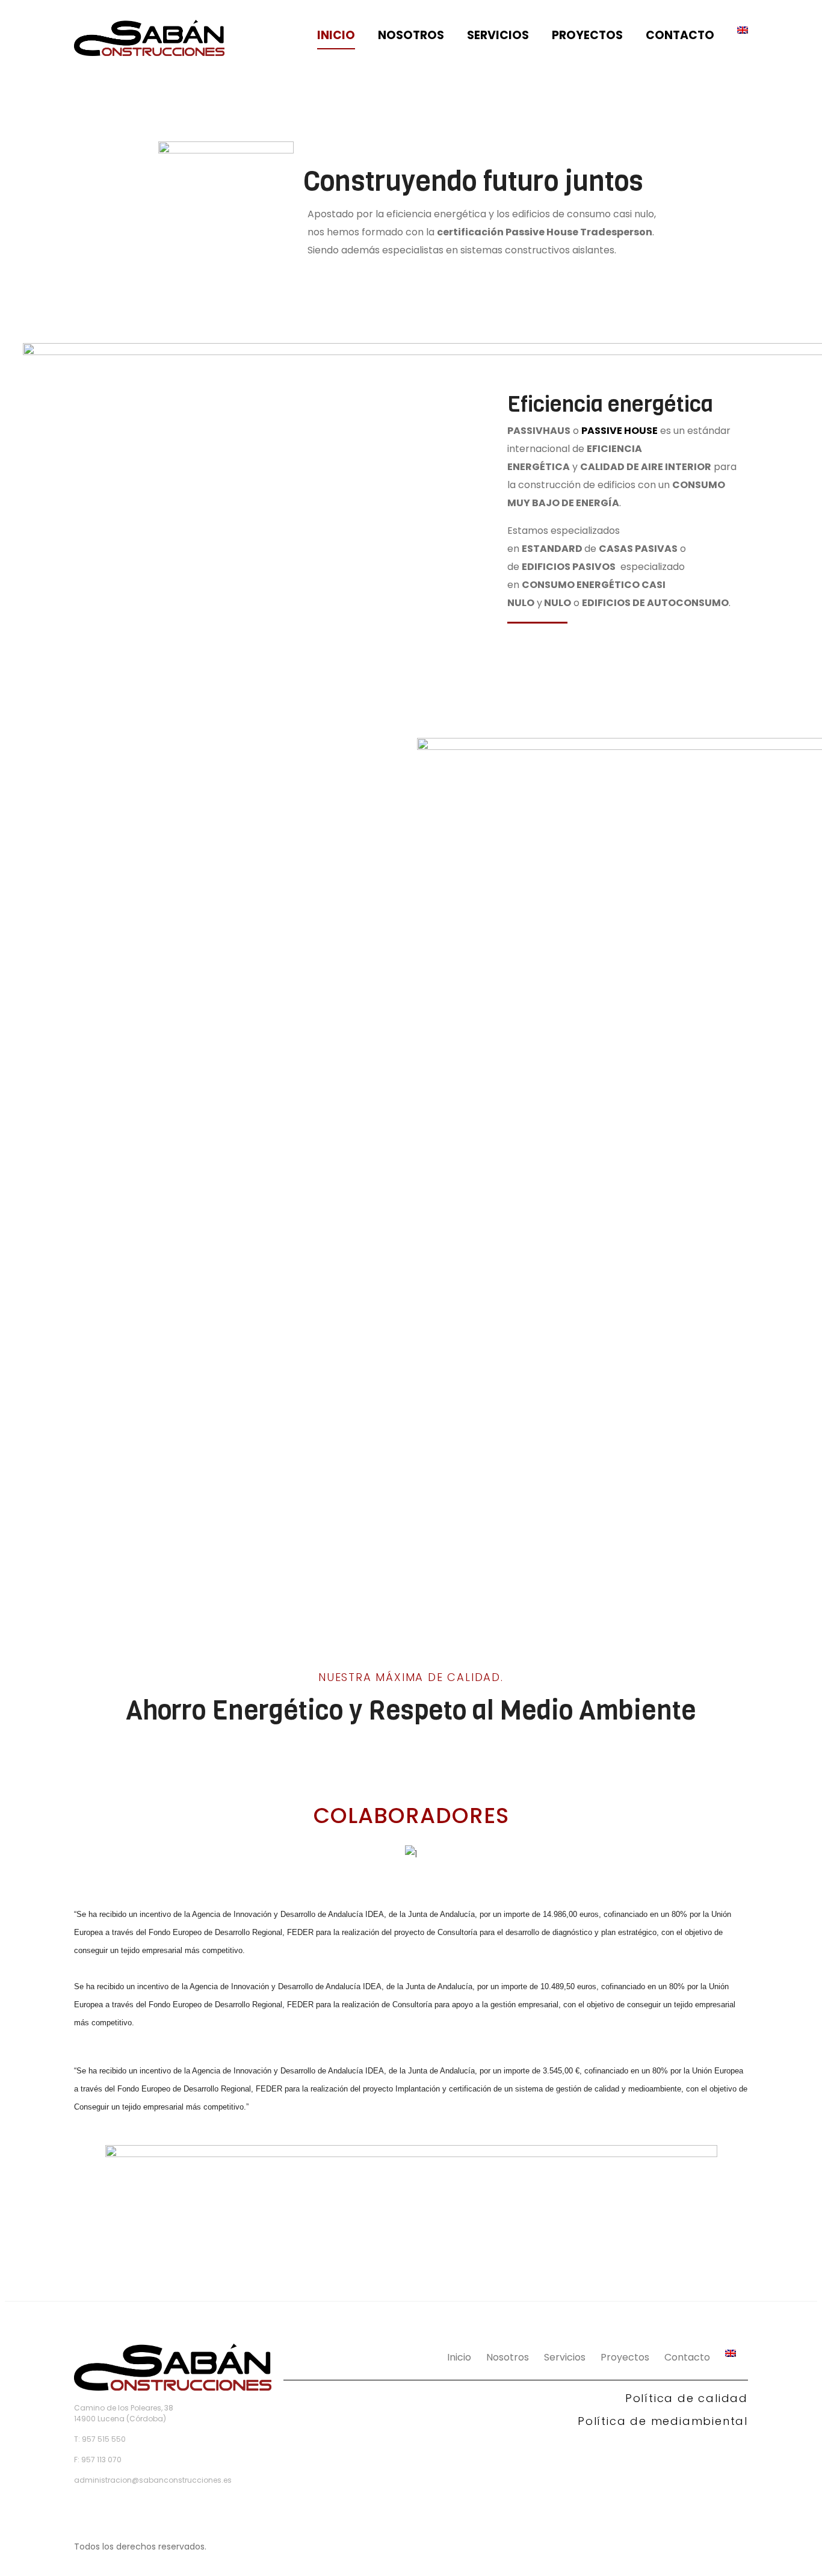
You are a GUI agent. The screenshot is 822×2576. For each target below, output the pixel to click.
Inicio (336, 35)
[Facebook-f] (80, 2510)
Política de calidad (687, 2398)
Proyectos (587, 35)
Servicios (498, 35)
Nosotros (411, 35)
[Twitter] (107, 2510)
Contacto (680, 35)
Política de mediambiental (663, 2421)
